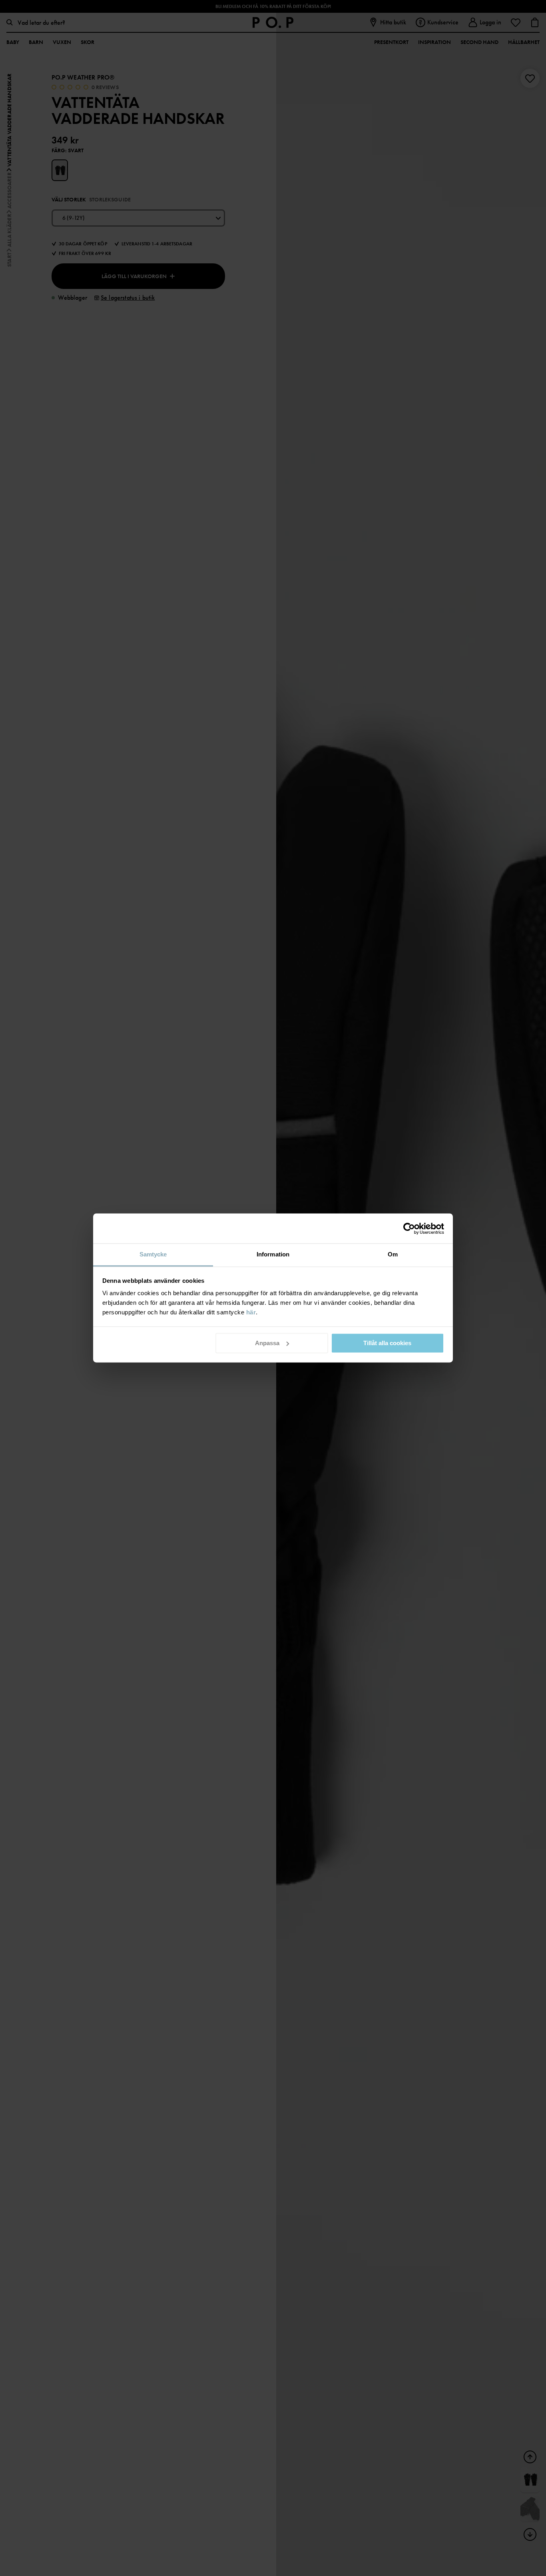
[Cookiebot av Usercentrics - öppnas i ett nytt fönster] (409, 1228)
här (251, 1312)
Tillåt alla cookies (387, 1343)
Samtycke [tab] (153, 1254)
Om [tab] (393, 1254)
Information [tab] (273, 1254)
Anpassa (267, 1343)
